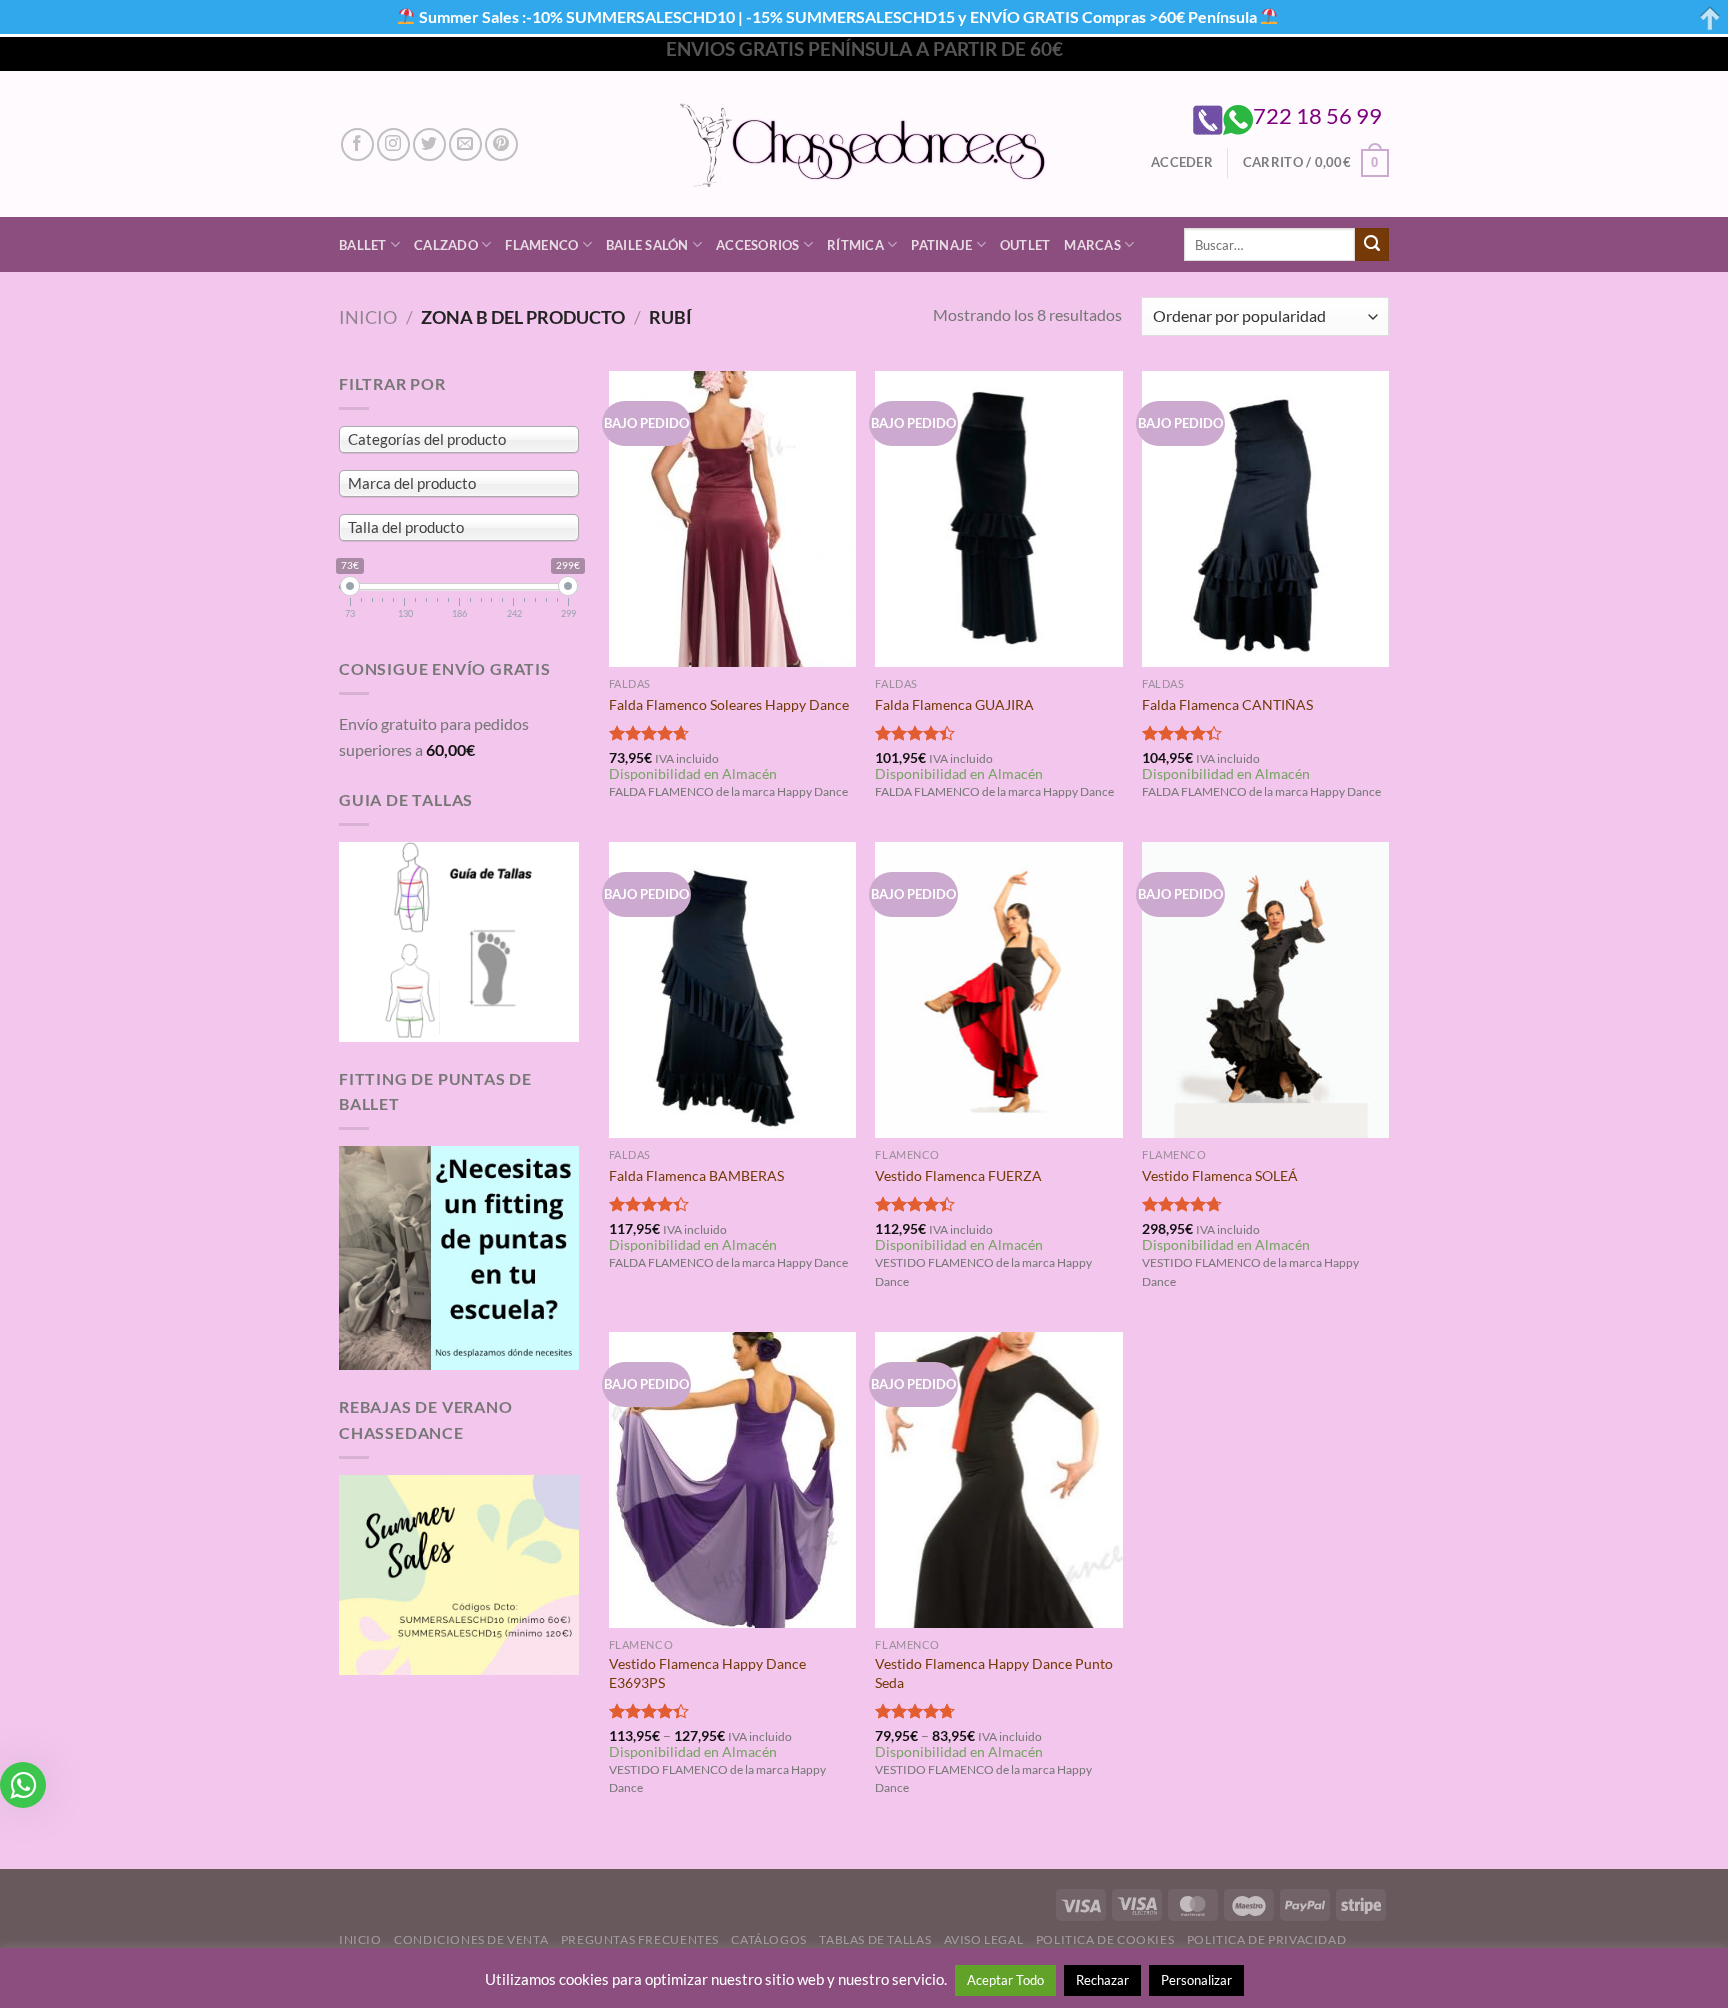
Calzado (446, 245)
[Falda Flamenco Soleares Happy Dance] (732, 519)
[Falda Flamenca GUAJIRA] (998, 519)
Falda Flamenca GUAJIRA (954, 704)
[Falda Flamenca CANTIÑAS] (1265, 519)
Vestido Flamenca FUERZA (958, 1175)
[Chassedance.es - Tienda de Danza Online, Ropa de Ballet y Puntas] (864, 144)
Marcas (1092, 245)
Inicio (368, 317)
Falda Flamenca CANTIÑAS (1227, 704)
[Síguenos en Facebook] (357, 144)
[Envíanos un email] (465, 144)
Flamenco (541, 245)
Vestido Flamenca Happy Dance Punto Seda (994, 1673)
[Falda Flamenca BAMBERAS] (732, 990)
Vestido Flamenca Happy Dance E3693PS (707, 1673)
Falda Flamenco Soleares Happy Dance (729, 704)
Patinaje (941, 245)
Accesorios (758, 245)
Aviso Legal (984, 1939)
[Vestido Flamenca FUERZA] (998, 990)
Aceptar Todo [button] (1005, 1980)
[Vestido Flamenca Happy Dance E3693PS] (732, 1480)
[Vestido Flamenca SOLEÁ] (1265, 990)
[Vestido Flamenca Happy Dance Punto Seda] (998, 1480)
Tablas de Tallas (875, 1939)
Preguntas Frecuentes (640, 1939)
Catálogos (769, 1939)
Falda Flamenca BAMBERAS (696, 1175)
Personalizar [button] (1196, 1980)
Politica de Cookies (1105, 1939)
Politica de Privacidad (1266, 1939)
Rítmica (855, 245)
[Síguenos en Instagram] (393, 144)
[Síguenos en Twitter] (429, 144)
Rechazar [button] (1102, 1980)
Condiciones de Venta (471, 1939)
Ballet (363, 245)
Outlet (1025, 245)
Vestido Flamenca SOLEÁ (1220, 1175)
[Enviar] (1372, 245)
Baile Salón (647, 245)
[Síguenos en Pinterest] (501, 144)
